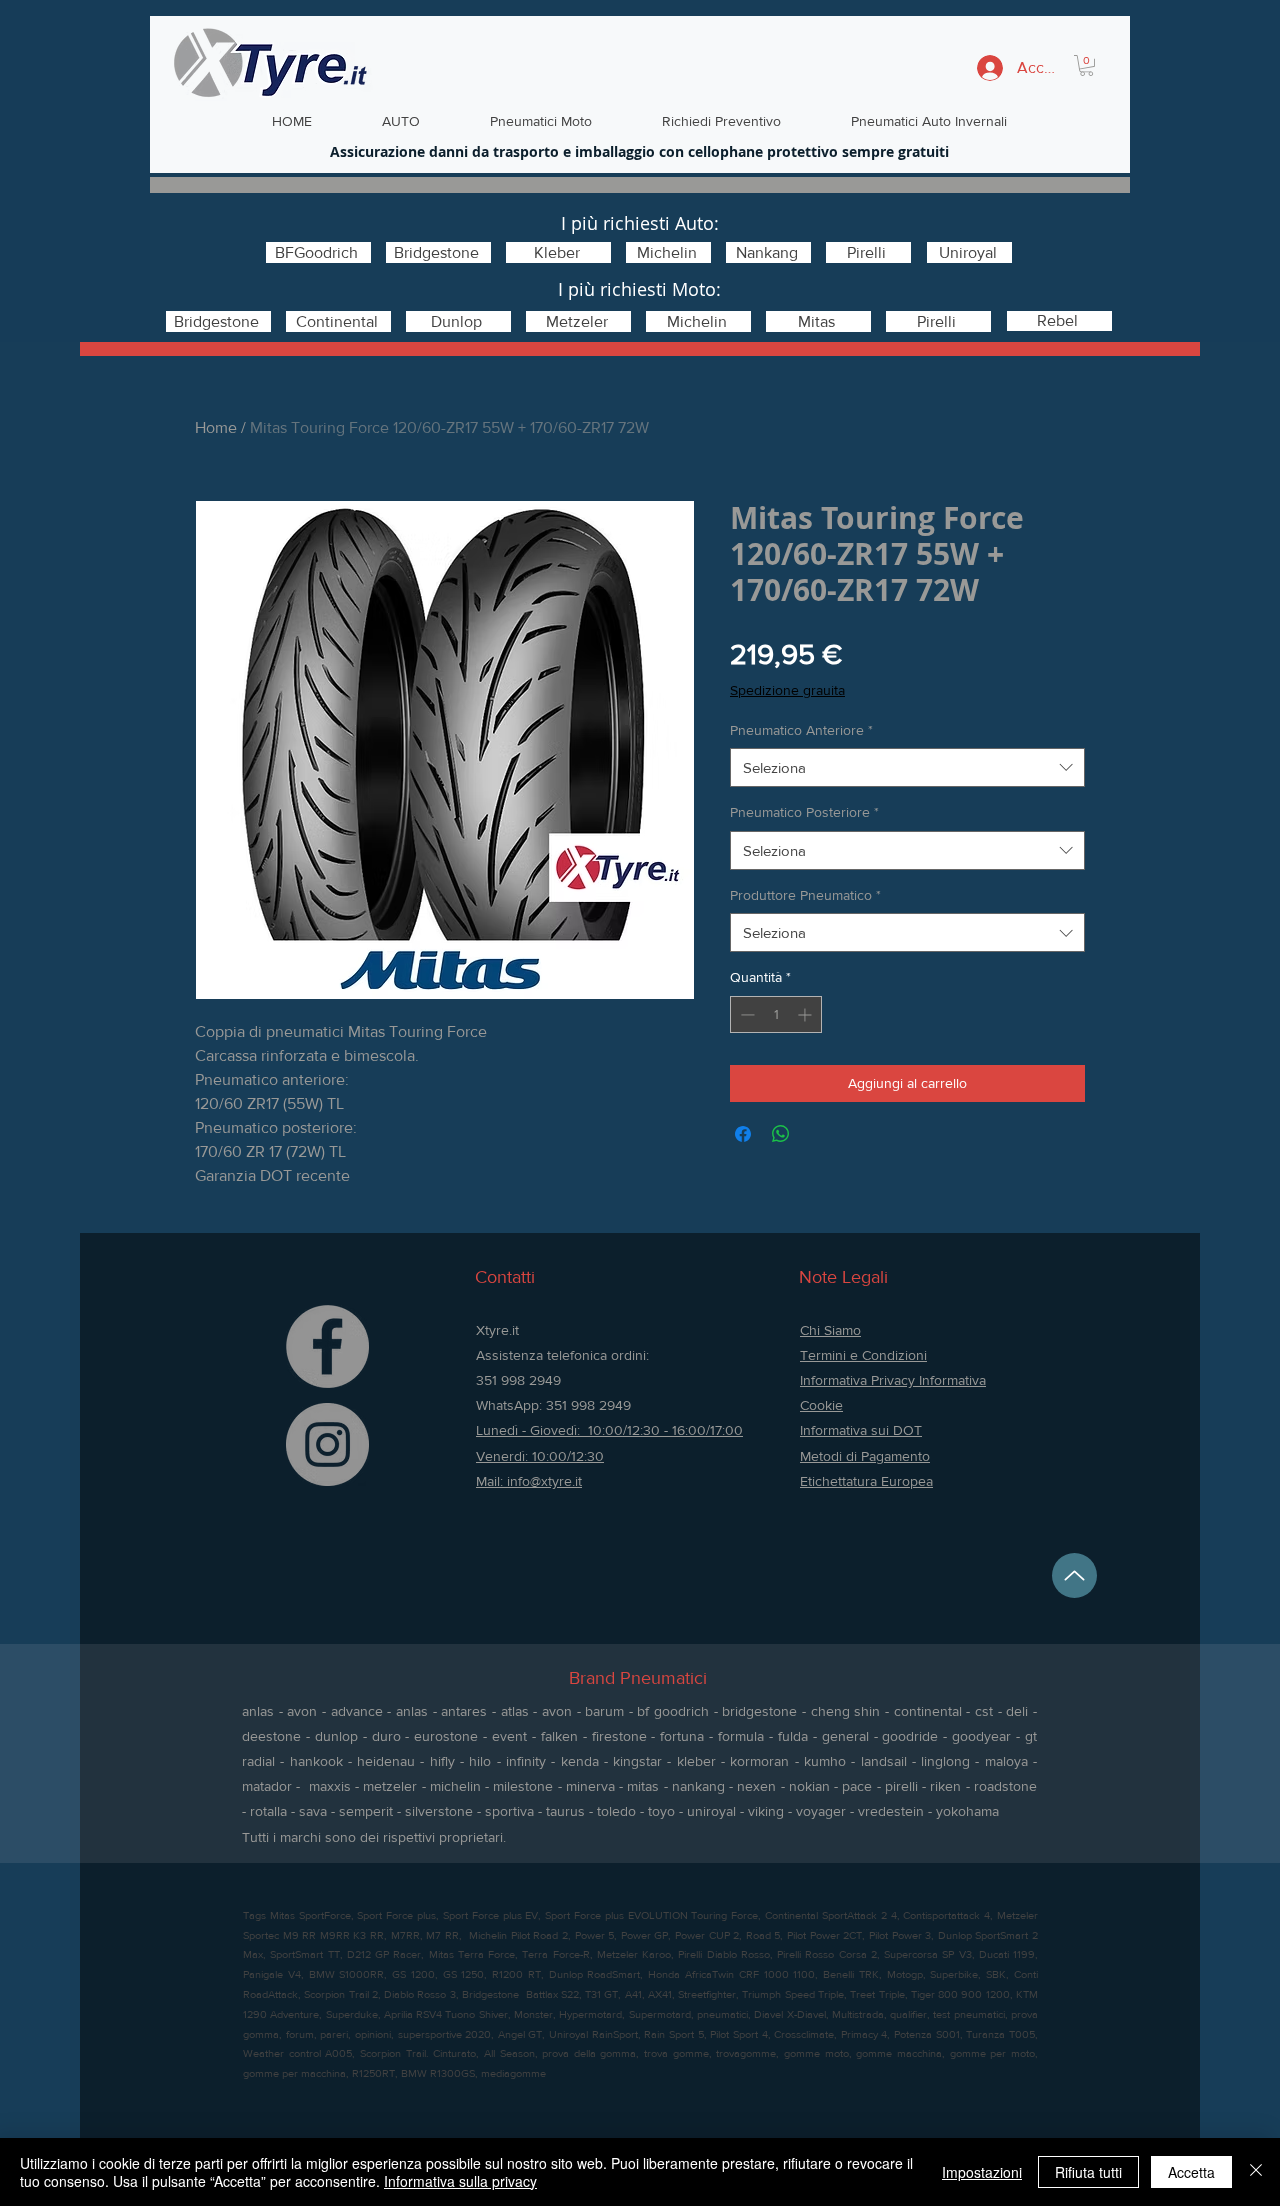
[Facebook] (327, 1346)
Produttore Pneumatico (805, 895)
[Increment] (806, 1014)
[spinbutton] (776, 1014)
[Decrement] (745, 1014)
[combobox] (907, 767)
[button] (1086, 65)
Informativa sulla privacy (460, 2181)
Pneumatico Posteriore (804, 812)
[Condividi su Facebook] (743, 1134)
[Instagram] (327, 1444)
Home (216, 427)
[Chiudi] (1256, 2172)
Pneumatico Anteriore (801, 730)
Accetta (1191, 2172)
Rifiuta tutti (1088, 2172)
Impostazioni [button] (982, 2172)
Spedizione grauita (787, 690)
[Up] (1074, 1575)
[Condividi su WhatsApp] (781, 1134)
